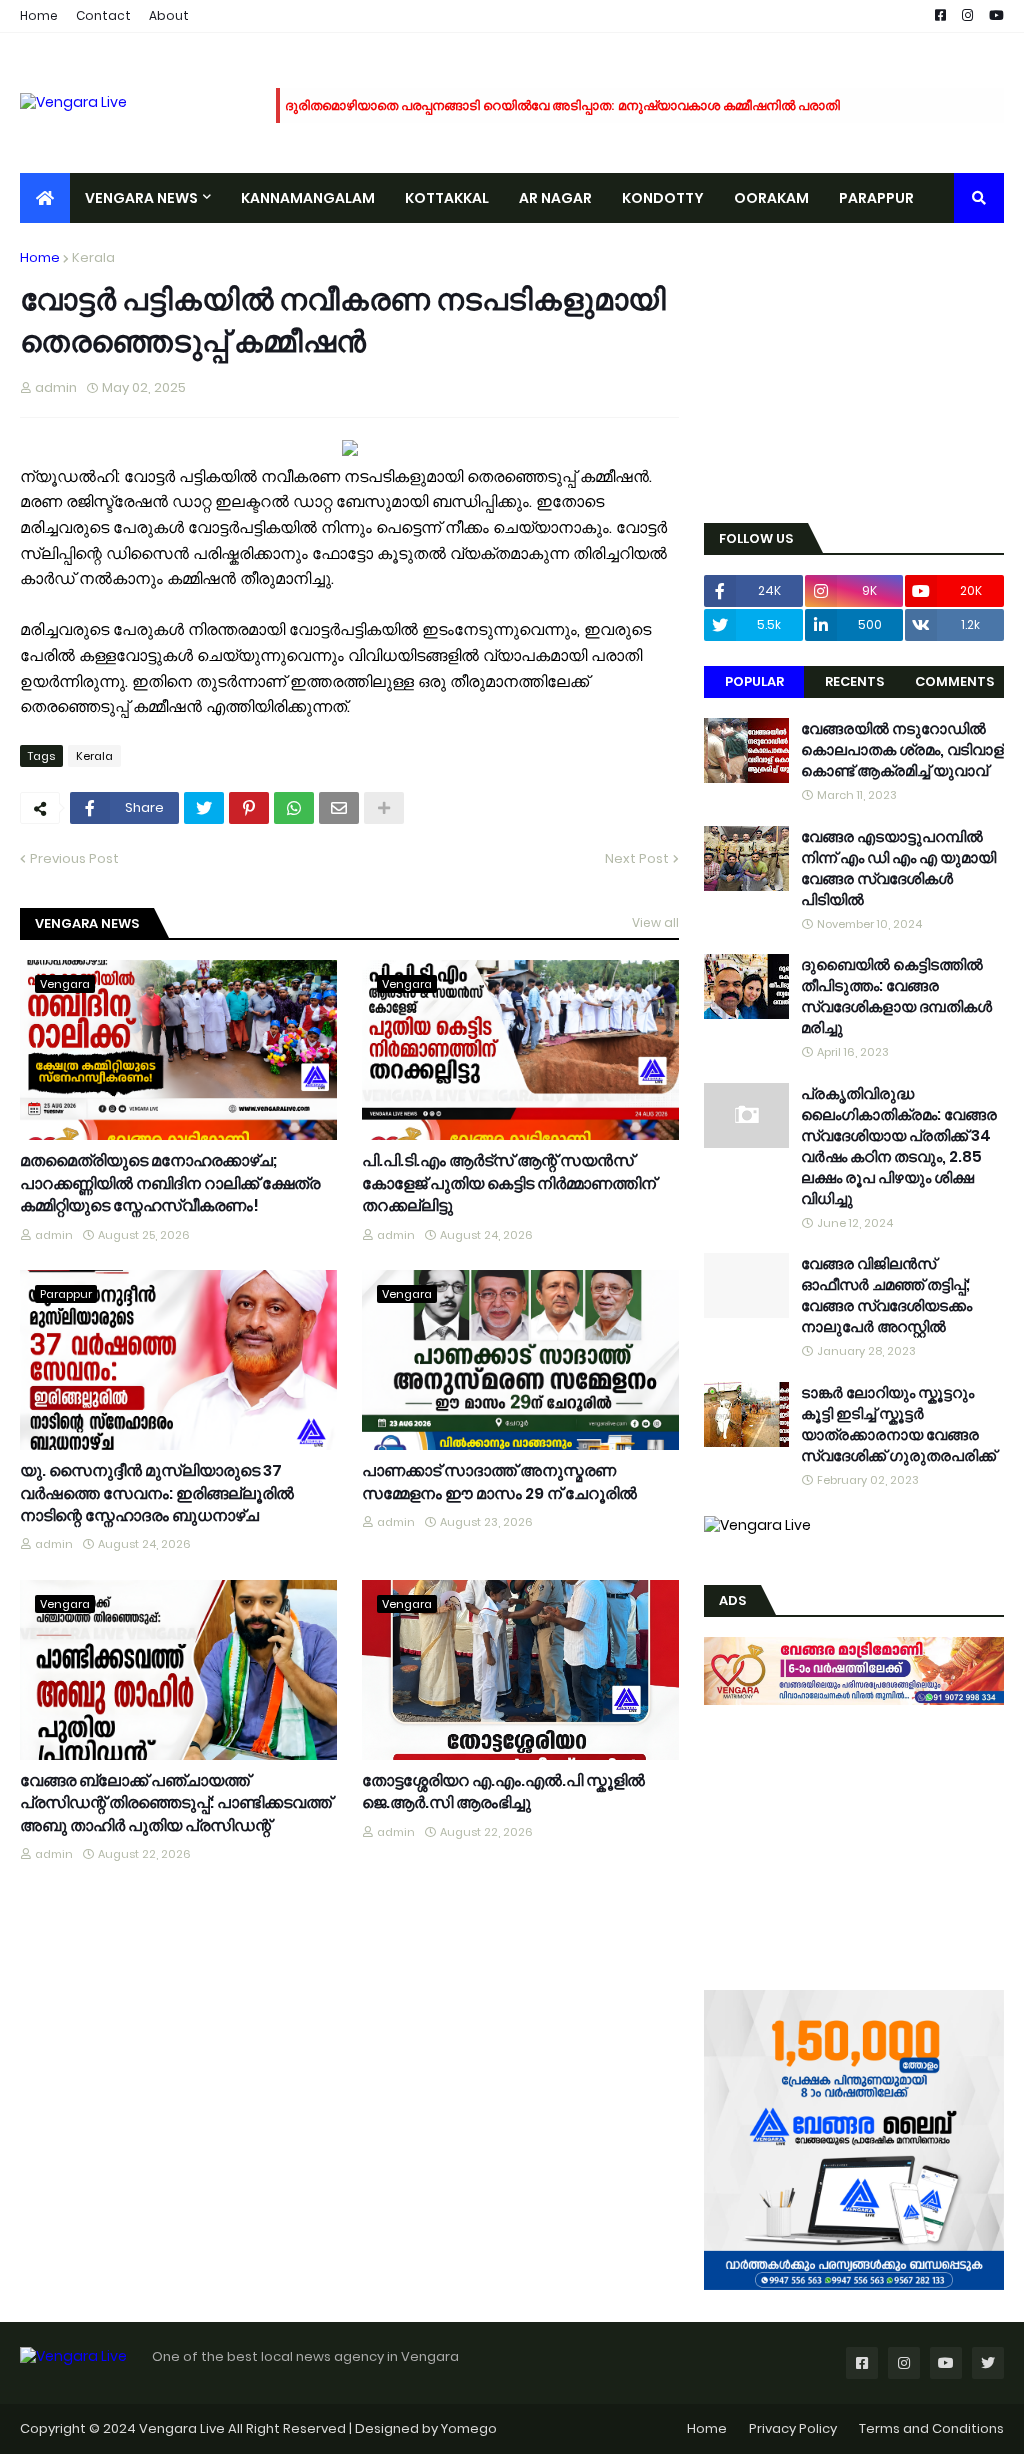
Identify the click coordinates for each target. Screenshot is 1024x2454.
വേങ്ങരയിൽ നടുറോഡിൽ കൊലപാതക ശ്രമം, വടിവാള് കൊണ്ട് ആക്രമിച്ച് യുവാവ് (902, 749)
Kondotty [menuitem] (663, 198)
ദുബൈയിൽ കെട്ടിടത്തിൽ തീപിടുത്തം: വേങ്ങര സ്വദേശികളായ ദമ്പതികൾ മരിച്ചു (896, 996)
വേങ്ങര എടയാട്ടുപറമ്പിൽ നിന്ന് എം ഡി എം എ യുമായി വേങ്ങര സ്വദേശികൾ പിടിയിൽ (898, 868)
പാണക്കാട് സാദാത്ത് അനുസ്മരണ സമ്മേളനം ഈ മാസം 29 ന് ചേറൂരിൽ (499, 1482)
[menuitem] (45, 198)
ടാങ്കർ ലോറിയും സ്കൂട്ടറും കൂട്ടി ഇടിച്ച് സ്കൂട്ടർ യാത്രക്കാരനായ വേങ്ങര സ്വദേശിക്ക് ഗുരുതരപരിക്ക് (898, 1424)
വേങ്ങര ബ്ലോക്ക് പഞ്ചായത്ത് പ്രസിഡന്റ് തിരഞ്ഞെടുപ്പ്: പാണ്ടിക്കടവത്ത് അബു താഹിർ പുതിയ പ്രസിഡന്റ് (176, 1803)
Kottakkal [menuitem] (447, 198)
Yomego (469, 2428)
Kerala (93, 257)
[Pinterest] (249, 808)
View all (655, 922)
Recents (854, 681)
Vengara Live (183, 2428)
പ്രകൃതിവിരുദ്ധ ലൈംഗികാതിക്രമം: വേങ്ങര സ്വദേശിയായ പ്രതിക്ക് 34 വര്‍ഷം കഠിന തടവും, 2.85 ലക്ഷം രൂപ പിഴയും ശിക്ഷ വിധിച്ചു (899, 1146)
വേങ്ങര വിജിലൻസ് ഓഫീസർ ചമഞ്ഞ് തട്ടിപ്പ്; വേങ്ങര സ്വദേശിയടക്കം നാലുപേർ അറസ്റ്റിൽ (886, 1295)
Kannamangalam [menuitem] (308, 198)
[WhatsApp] (294, 808)
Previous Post (74, 858)
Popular (754, 681)
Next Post (637, 858)
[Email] (339, 808)
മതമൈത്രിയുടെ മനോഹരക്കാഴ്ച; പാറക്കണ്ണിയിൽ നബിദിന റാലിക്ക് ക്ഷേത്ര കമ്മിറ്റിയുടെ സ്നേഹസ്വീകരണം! (170, 1183)
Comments (954, 681)
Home (39, 15)
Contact (103, 15)
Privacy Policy (793, 2428)
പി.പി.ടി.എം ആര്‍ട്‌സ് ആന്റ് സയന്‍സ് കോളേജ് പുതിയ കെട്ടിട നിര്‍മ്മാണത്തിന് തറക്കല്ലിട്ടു (509, 1183)
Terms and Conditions (931, 2428)
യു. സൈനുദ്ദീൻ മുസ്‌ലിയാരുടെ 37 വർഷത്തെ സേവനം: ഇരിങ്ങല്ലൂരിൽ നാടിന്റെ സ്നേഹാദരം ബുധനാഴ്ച (157, 1493)
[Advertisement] (854, 373)
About (169, 15)
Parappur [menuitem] (876, 198)
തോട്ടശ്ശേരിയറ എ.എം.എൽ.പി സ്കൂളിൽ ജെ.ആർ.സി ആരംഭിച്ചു (503, 1792)
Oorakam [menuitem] (771, 198)
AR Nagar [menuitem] (555, 198)
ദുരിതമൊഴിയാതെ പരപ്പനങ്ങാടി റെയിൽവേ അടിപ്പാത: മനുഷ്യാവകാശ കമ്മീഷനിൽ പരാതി (562, 105)
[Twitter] (204, 808)
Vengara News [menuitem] (141, 198)
